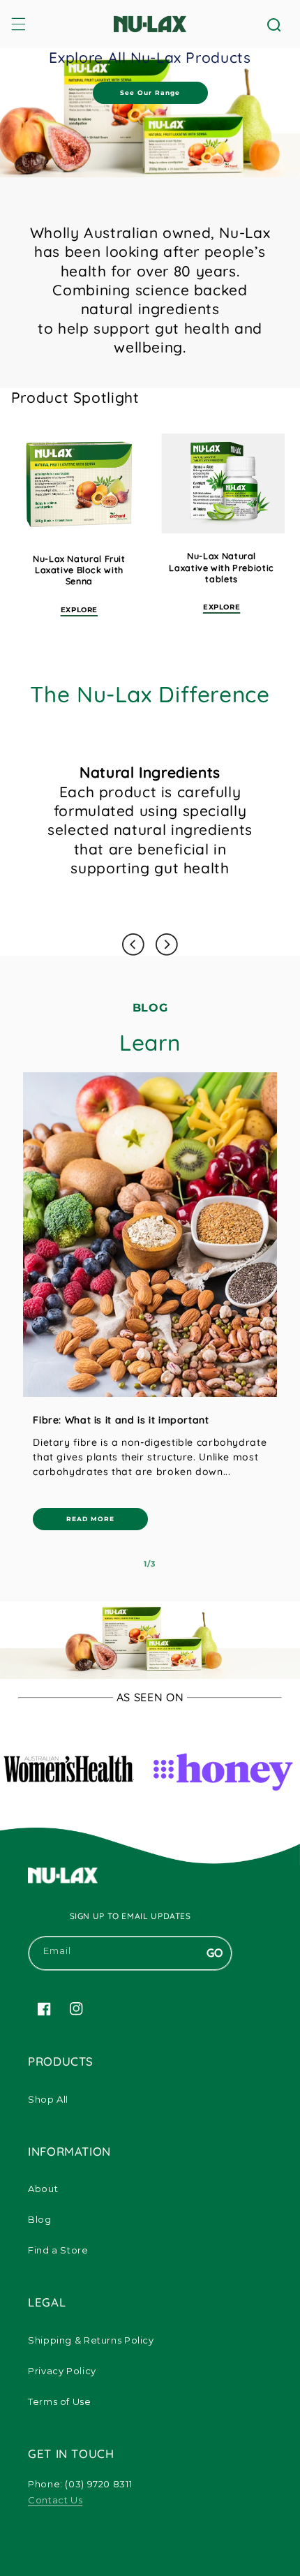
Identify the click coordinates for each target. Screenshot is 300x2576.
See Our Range (150, 92)
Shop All (48, 2099)
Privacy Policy (62, 2371)
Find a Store (58, 2250)
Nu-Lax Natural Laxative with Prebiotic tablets (222, 567)
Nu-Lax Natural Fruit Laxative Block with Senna (79, 570)
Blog (40, 2219)
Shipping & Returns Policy (91, 2340)
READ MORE (90, 1519)
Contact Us (55, 2500)
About (43, 2189)
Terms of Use (60, 2401)
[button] (18, 24)
